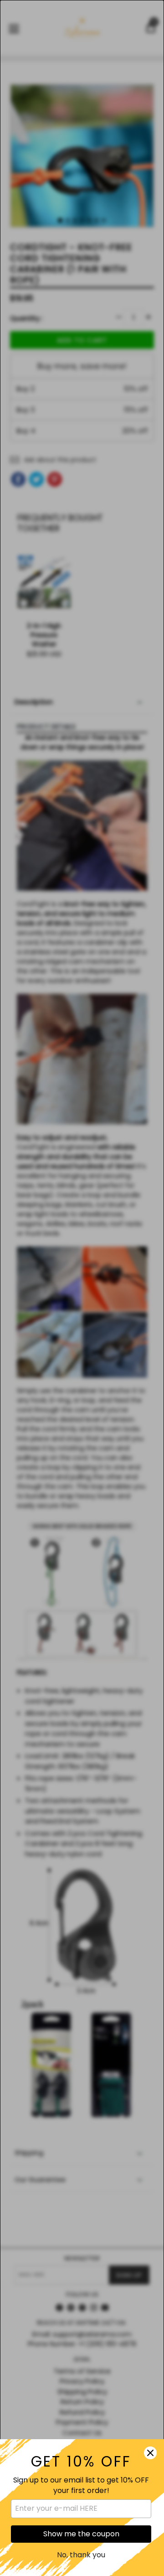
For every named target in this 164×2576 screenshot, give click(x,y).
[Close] (150, 2453)
